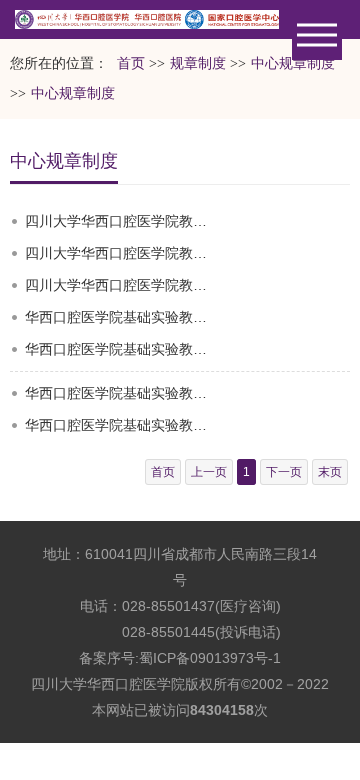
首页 (131, 63)
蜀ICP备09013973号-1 (210, 658)
